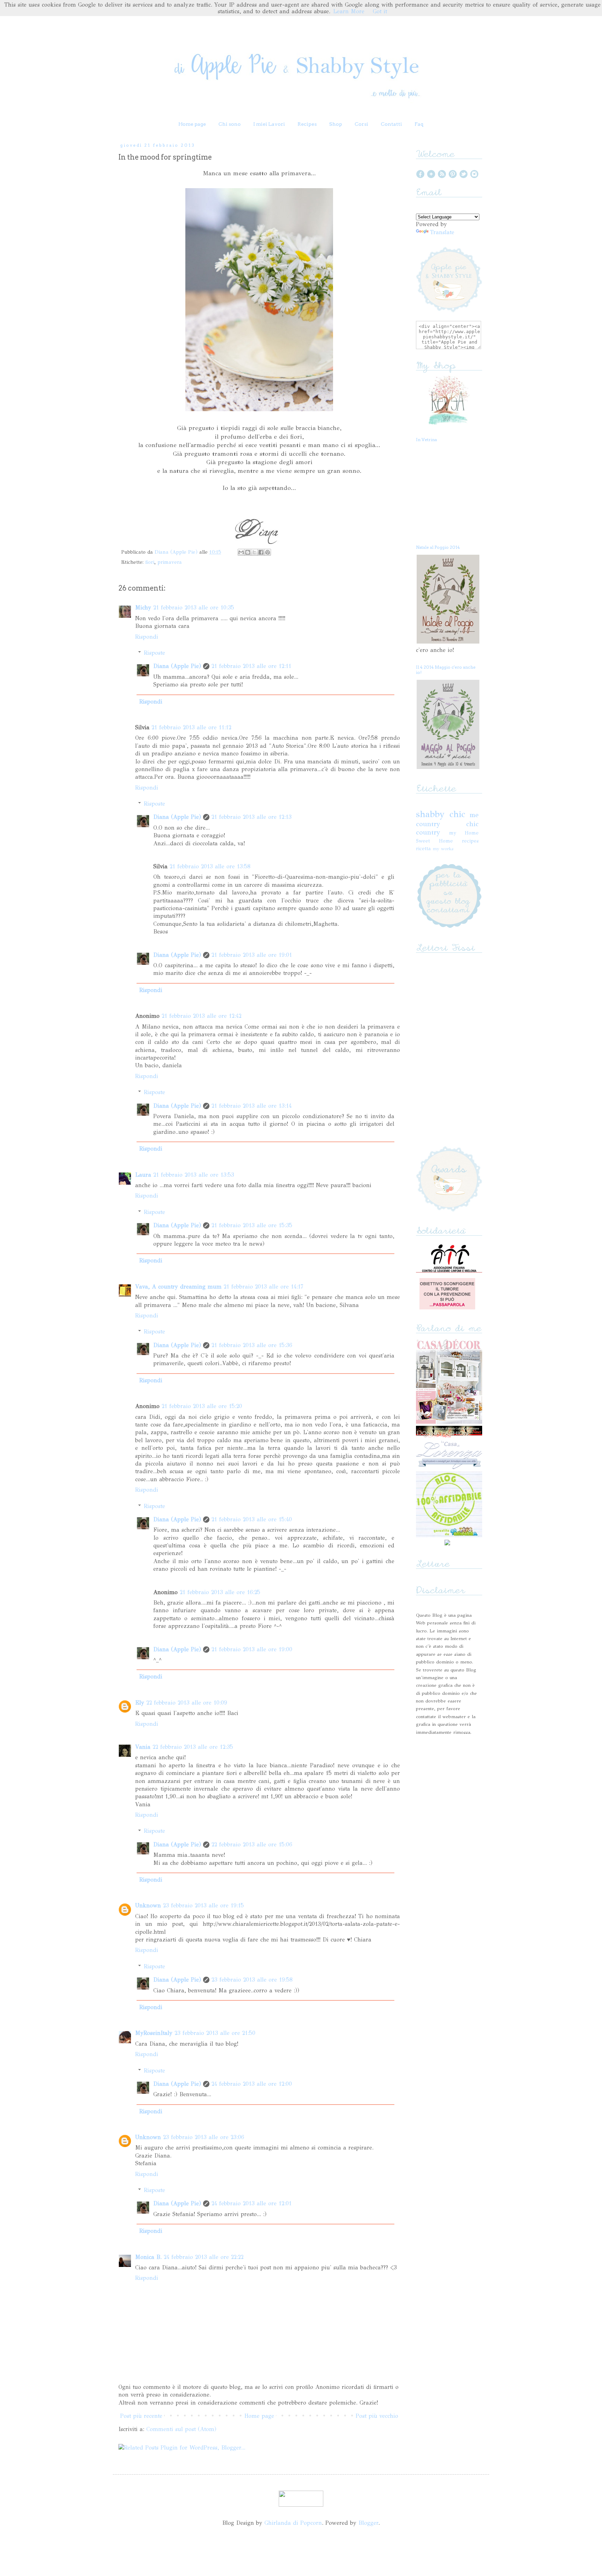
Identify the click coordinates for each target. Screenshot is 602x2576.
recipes (470, 841)
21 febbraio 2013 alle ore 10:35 (194, 608)
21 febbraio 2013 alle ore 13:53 (194, 1175)
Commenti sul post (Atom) (181, 2429)
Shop (336, 124)
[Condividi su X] (254, 552)
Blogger (368, 2523)
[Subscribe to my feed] (442, 176)
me (474, 815)
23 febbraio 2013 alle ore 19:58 (252, 1980)
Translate (442, 232)
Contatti (391, 124)
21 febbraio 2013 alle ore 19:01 (252, 955)
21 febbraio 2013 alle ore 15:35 (252, 1225)
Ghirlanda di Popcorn (293, 2523)
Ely (140, 1703)
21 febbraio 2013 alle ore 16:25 (220, 1592)
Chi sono (230, 124)
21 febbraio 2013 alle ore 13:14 (252, 1106)
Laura (143, 1175)
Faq (419, 124)
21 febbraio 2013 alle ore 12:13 (252, 817)
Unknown (148, 1905)
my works (443, 849)
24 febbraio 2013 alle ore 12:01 (252, 2203)
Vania (143, 1747)
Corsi (361, 124)
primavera (170, 562)
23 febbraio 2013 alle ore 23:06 (204, 2137)
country (428, 832)
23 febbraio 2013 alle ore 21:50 (215, 2033)
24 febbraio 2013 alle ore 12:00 (252, 2084)
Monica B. (148, 2257)
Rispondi (147, 637)
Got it (380, 11)
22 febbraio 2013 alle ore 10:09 (187, 1703)
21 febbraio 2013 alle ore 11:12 (191, 727)
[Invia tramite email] (241, 552)
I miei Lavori (269, 124)
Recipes (307, 124)
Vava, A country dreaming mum (178, 1287)
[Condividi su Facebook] (261, 552)
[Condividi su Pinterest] (268, 552)
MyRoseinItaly (154, 2033)
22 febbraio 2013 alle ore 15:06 (252, 1844)
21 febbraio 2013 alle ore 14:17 (263, 1287)
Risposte (155, 653)
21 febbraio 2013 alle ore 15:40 (252, 1519)
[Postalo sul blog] (248, 552)
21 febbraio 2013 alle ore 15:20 (202, 1406)
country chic (447, 824)
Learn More (349, 11)
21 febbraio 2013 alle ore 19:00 (252, 1649)
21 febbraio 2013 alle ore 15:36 (252, 1345)
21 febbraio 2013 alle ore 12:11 (251, 666)
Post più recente (141, 2416)
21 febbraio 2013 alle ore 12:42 (202, 1016)
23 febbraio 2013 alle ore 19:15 (203, 1905)
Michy (143, 608)
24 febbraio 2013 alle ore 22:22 (204, 2257)
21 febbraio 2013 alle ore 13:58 (210, 866)
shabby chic (441, 814)
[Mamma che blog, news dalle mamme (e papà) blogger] (301, 2505)
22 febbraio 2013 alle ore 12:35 (193, 1747)
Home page (192, 124)
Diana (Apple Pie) (177, 552)
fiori (150, 562)
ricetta (423, 848)
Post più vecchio (377, 2416)
